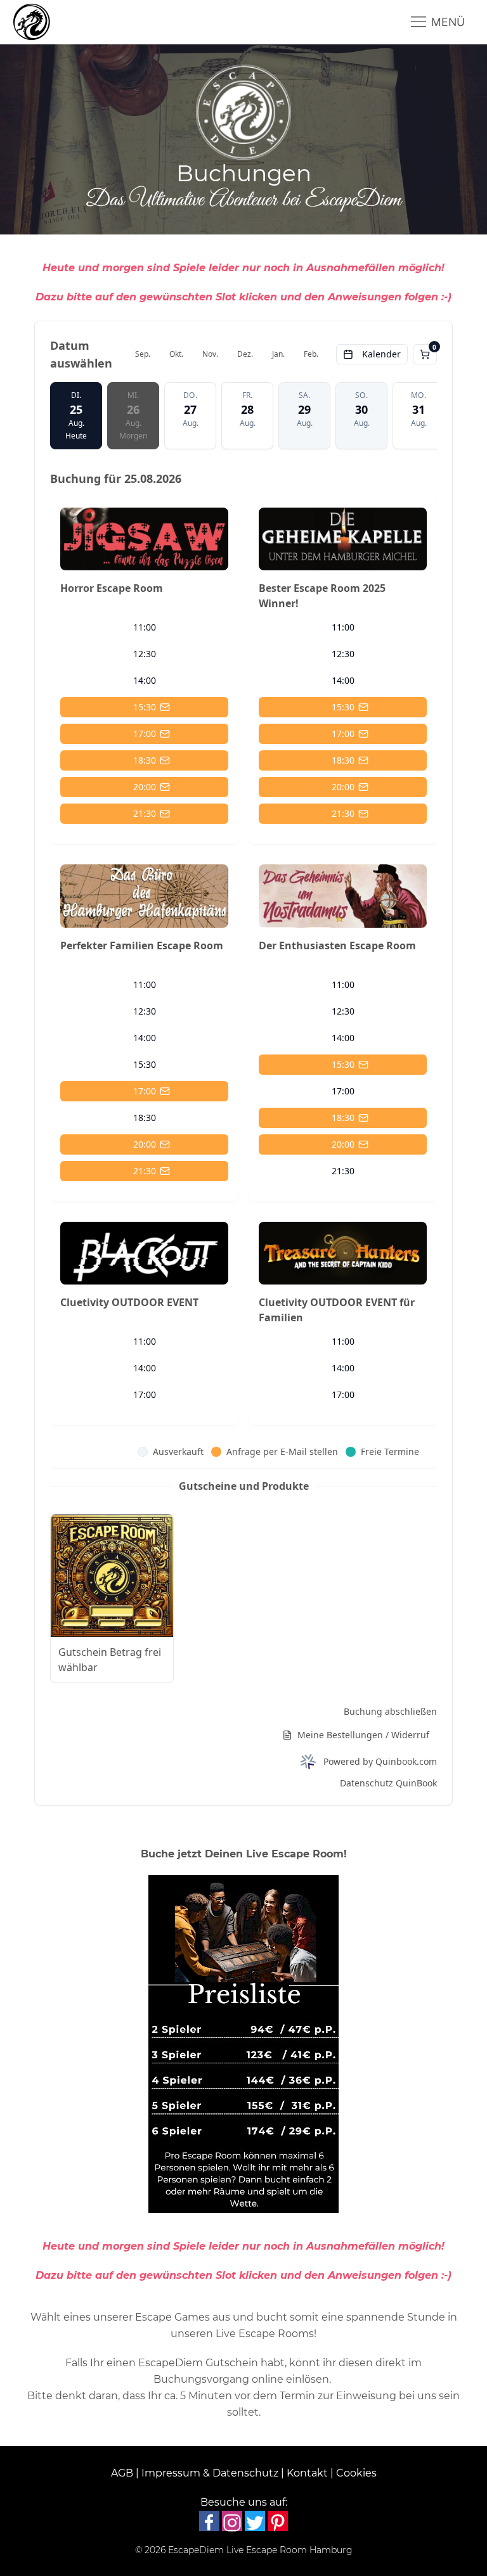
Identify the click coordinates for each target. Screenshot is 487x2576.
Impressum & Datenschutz (210, 2473)
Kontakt (307, 2473)
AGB (122, 2473)
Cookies (356, 2473)
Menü (446, 22)
